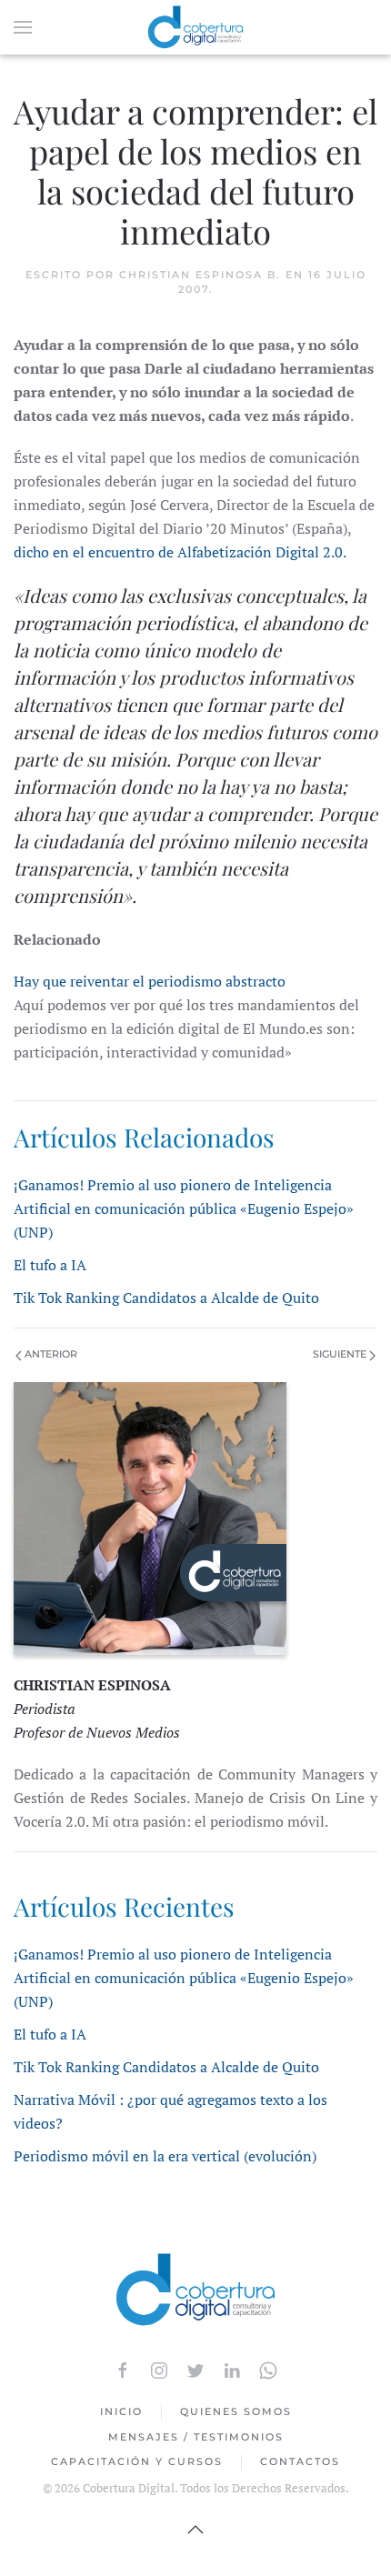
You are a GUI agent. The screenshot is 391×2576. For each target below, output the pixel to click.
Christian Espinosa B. (200, 275)
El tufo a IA (50, 1265)
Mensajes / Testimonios (196, 2437)
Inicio (121, 2411)
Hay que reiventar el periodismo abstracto (150, 981)
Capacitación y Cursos (137, 2461)
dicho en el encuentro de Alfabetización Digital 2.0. (180, 552)
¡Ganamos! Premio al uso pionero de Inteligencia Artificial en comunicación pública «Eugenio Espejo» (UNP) (184, 1208)
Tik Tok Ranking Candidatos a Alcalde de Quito (166, 1298)
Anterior (50, 1354)
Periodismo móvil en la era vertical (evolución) (165, 2156)
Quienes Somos (236, 2411)
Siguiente (341, 1354)
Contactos (300, 2461)
